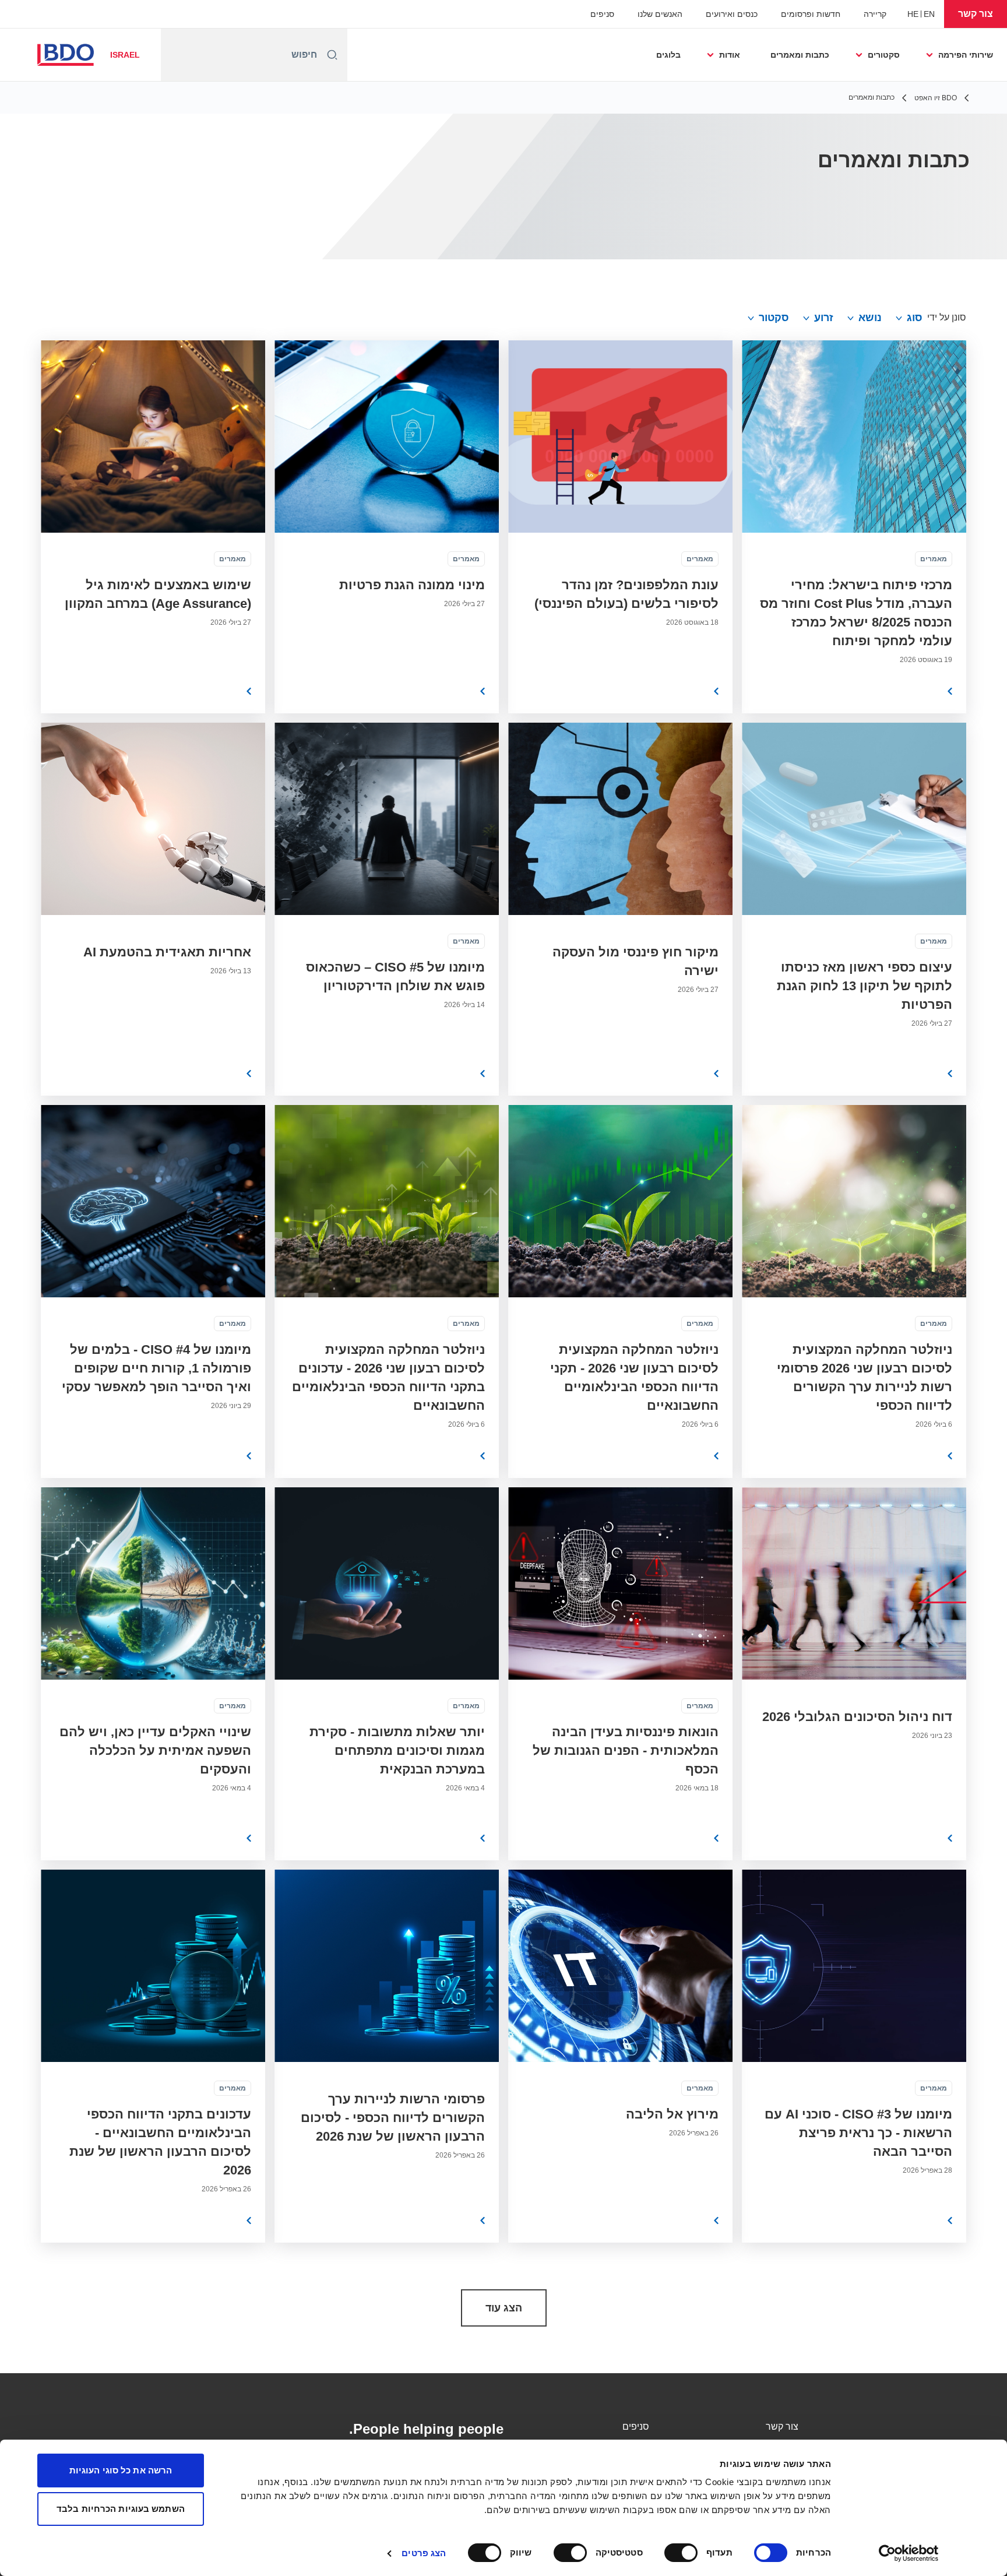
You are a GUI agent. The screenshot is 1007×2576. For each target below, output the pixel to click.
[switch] (684, 2553)
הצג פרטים (424, 2553)
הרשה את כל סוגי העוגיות (121, 2470)
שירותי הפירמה (966, 55)
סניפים (602, 14)
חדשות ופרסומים (811, 14)
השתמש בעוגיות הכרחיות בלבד (121, 2509)
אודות (730, 55)
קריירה (875, 14)
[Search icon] (332, 55)
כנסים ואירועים (732, 14)
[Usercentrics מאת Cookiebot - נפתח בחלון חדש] (909, 2553)
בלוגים (668, 55)
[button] (976, 14)
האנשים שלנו (660, 14)
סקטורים (884, 55)
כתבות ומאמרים (800, 55)
